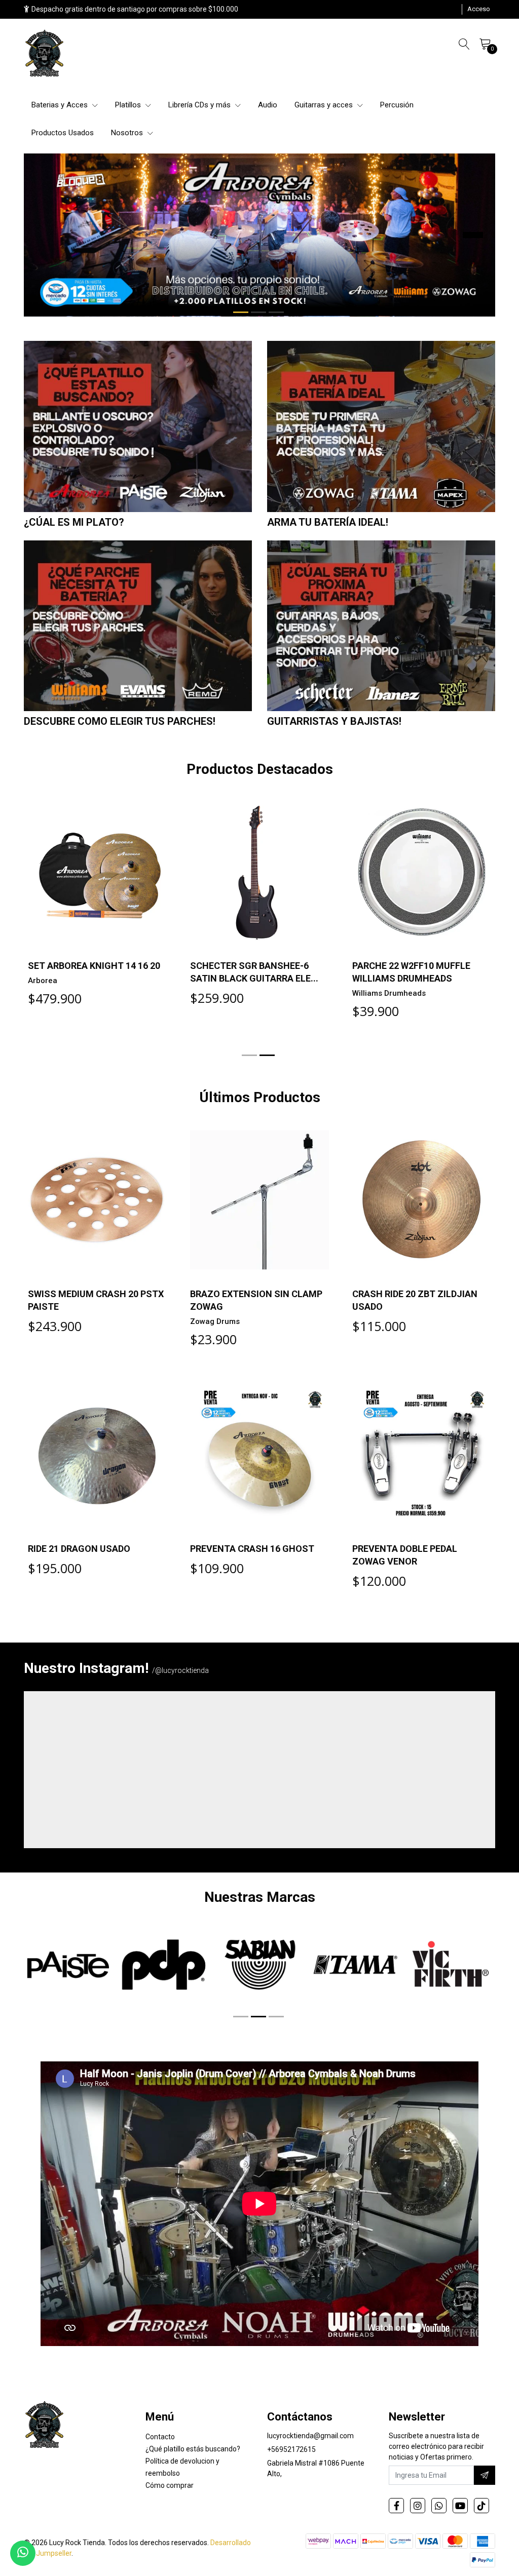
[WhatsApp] (439, 2506)
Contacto (160, 2437)
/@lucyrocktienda (180, 1670)
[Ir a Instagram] (418, 2506)
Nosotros (128, 133)
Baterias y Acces (61, 105)
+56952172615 (291, 2449)
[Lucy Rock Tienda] (45, 54)
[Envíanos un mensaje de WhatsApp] (23, 2553)
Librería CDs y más (200, 105)
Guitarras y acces (325, 105)
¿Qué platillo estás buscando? (193, 2449)
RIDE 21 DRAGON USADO (79, 1549)
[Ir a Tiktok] (481, 2506)
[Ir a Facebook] (396, 2506)
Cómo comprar (170, 2485)
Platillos (129, 105)
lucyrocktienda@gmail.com (310, 2436)
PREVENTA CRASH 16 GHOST (252, 1549)
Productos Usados (63, 133)
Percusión (397, 105)
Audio (268, 105)
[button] (241, 312)
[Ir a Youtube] (460, 2506)
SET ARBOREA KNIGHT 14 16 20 (94, 966)
